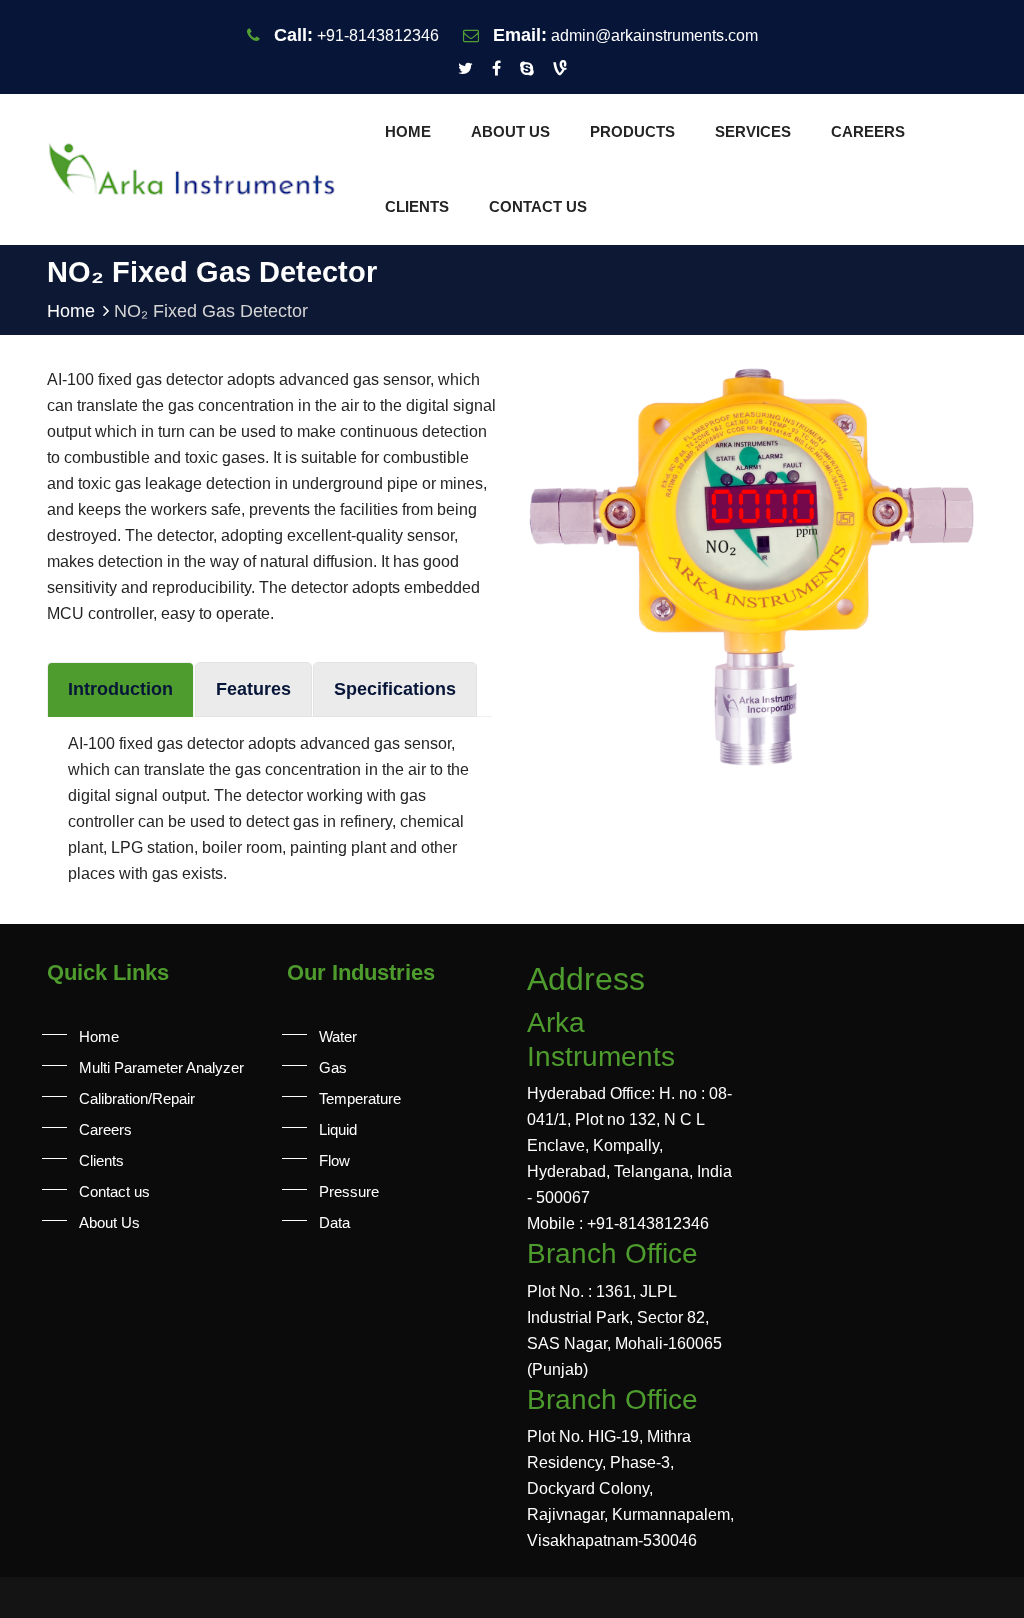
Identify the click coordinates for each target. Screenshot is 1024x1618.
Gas (333, 1067)
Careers (868, 131)
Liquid (338, 1129)
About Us (510, 131)
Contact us (538, 206)
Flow (334, 1160)
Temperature (360, 1098)
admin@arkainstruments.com (654, 35)
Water (338, 1036)
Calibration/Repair (137, 1098)
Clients (417, 206)
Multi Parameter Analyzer (161, 1067)
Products (632, 131)
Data (334, 1222)
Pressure (349, 1191)
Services (753, 131)
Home (408, 131)
